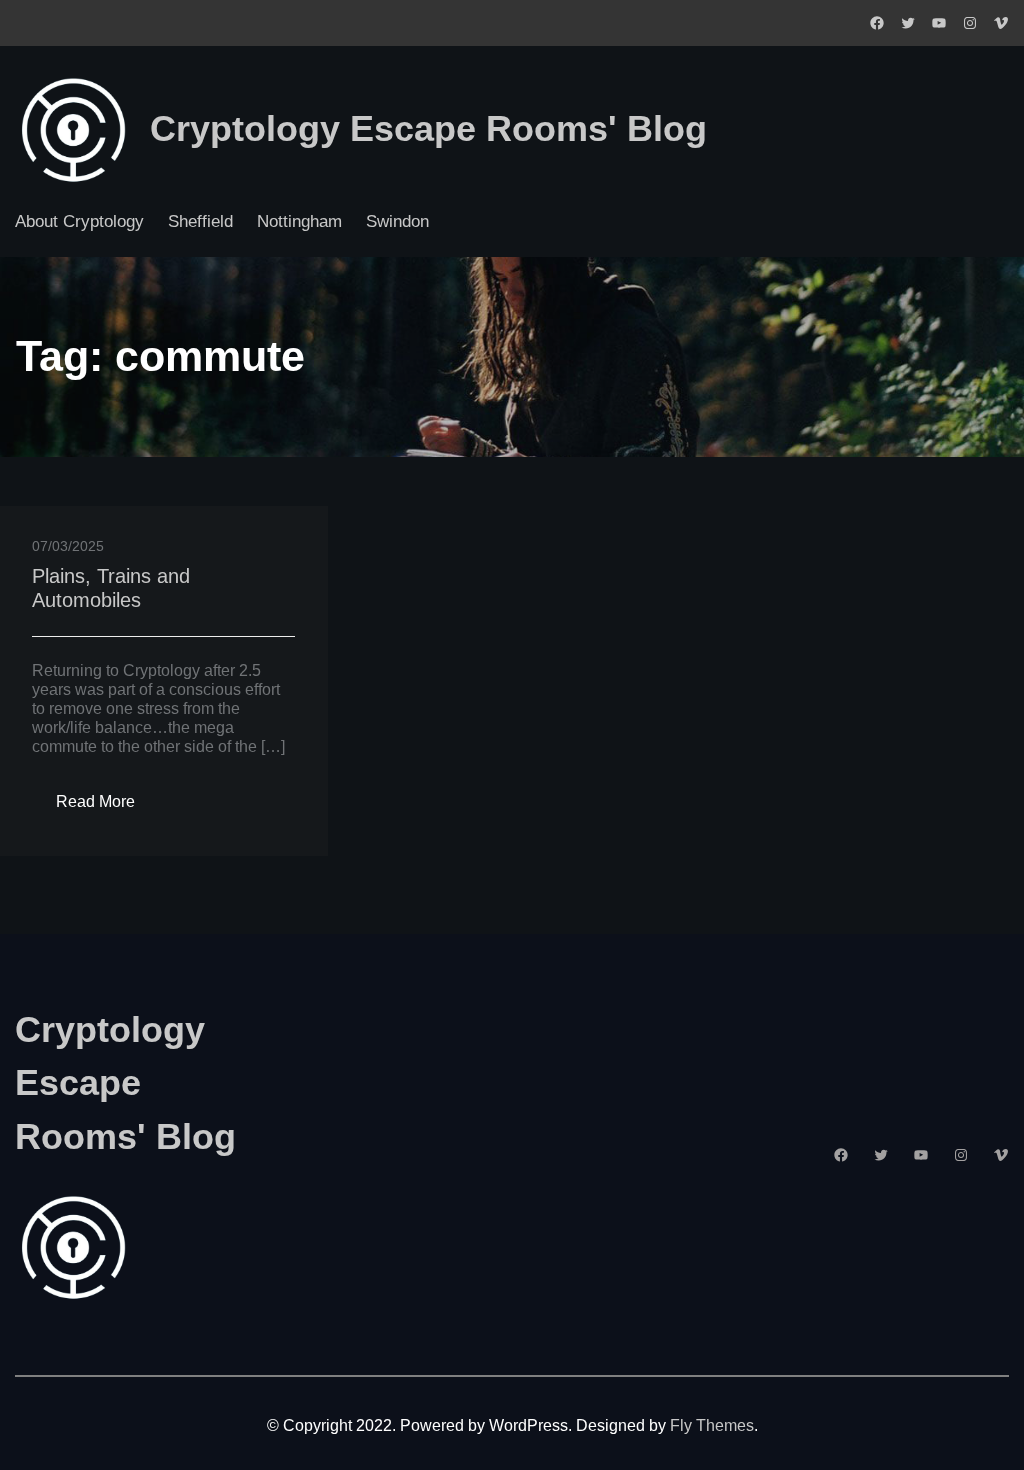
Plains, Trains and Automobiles (111, 588)
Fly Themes (712, 1425)
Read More (107, 807)
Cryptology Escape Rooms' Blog (428, 129)
